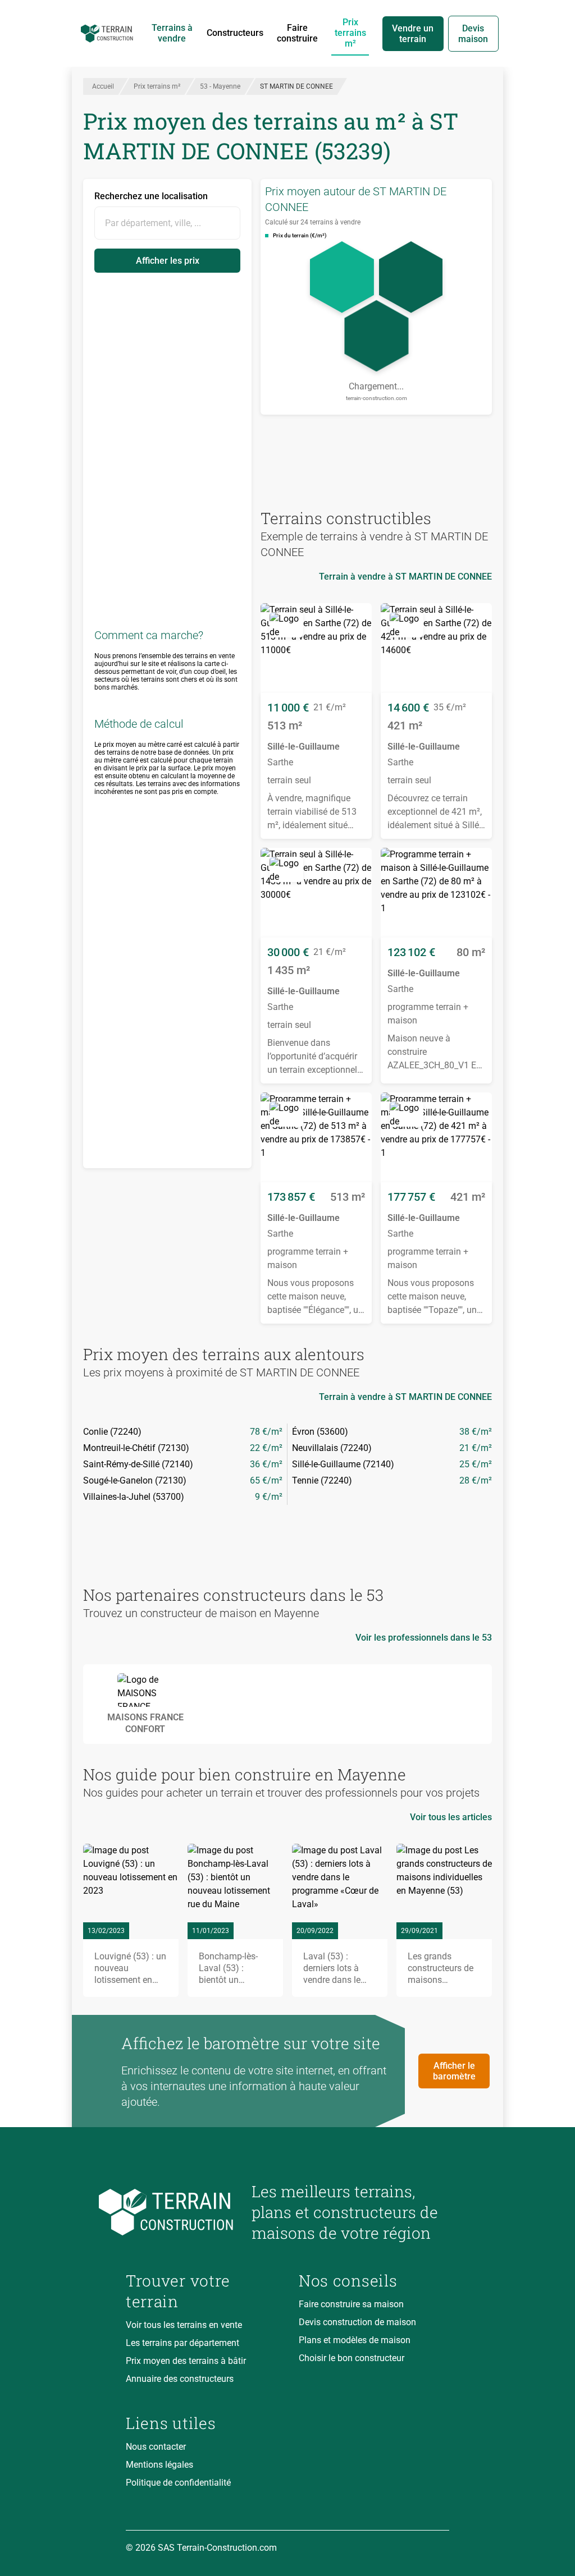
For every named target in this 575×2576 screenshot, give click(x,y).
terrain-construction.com (377, 398)
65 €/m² (266, 1480)
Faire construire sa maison (351, 2304)
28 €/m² (476, 1480)
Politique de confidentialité (178, 2483)
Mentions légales (159, 2465)
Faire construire (297, 33)
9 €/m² (269, 1497)
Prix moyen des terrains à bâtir (186, 2361)
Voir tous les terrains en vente (184, 2325)
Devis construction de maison (357, 2322)
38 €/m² (476, 1432)
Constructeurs (235, 33)
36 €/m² (266, 1464)
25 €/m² (476, 1464)
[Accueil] (107, 34)
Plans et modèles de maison (355, 2340)
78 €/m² (266, 1432)
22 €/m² (266, 1448)
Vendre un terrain (413, 34)
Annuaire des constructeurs (180, 2379)
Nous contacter (156, 2447)
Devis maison (473, 34)
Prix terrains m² (350, 33)
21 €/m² (476, 1448)
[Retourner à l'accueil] (180, 2212)
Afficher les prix (168, 261)
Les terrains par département (182, 2343)
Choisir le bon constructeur (352, 2358)
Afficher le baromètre (454, 2071)
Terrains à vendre (172, 33)
